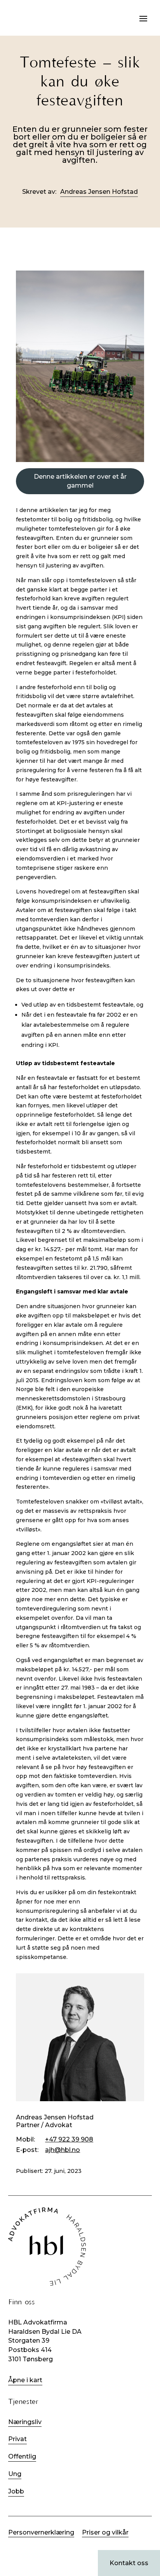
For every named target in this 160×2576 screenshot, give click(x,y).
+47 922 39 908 (69, 2139)
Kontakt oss (129, 2563)
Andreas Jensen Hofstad (99, 192)
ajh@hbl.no (63, 2150)
